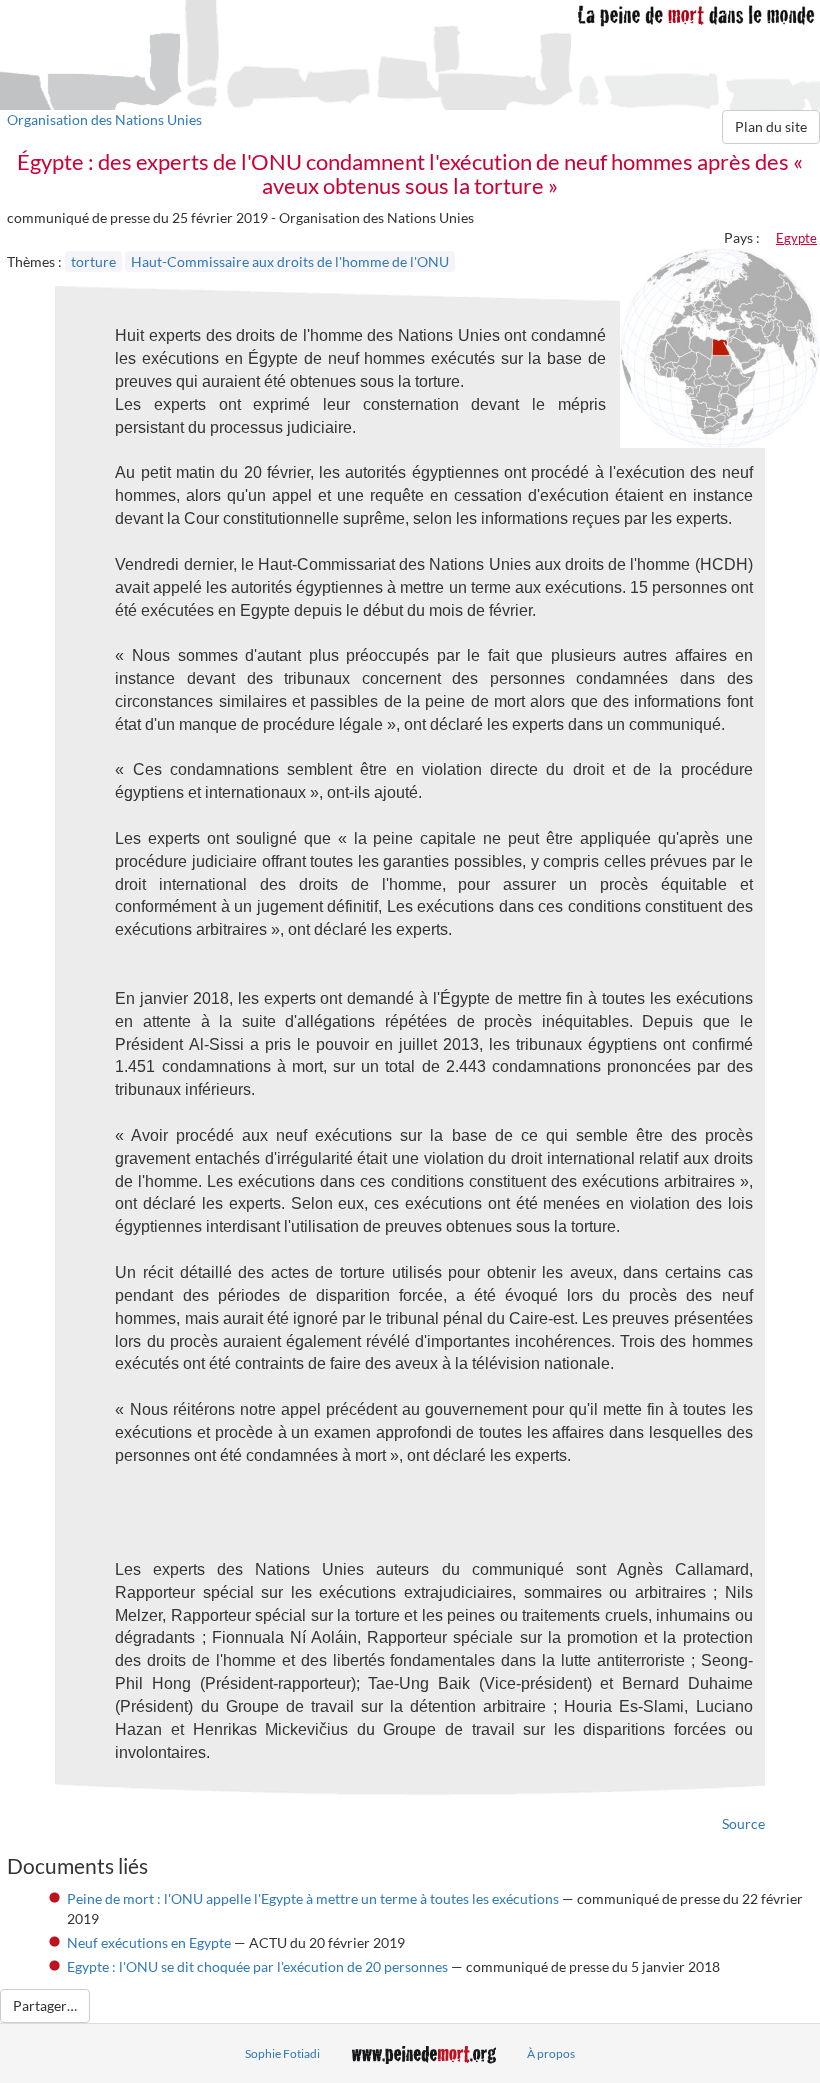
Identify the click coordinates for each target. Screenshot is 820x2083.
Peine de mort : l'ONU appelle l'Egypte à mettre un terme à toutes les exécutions (313, 1898)
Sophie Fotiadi (282, 2053)
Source (743, 1823)
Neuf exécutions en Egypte (149, 1942)
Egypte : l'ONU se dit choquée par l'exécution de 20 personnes (257, 1966)
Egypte (796, 238)
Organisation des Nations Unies (104, 119)
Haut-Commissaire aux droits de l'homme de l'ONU (290, 261)
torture (93, 261)
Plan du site (771, 126)
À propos (551, 2053)
